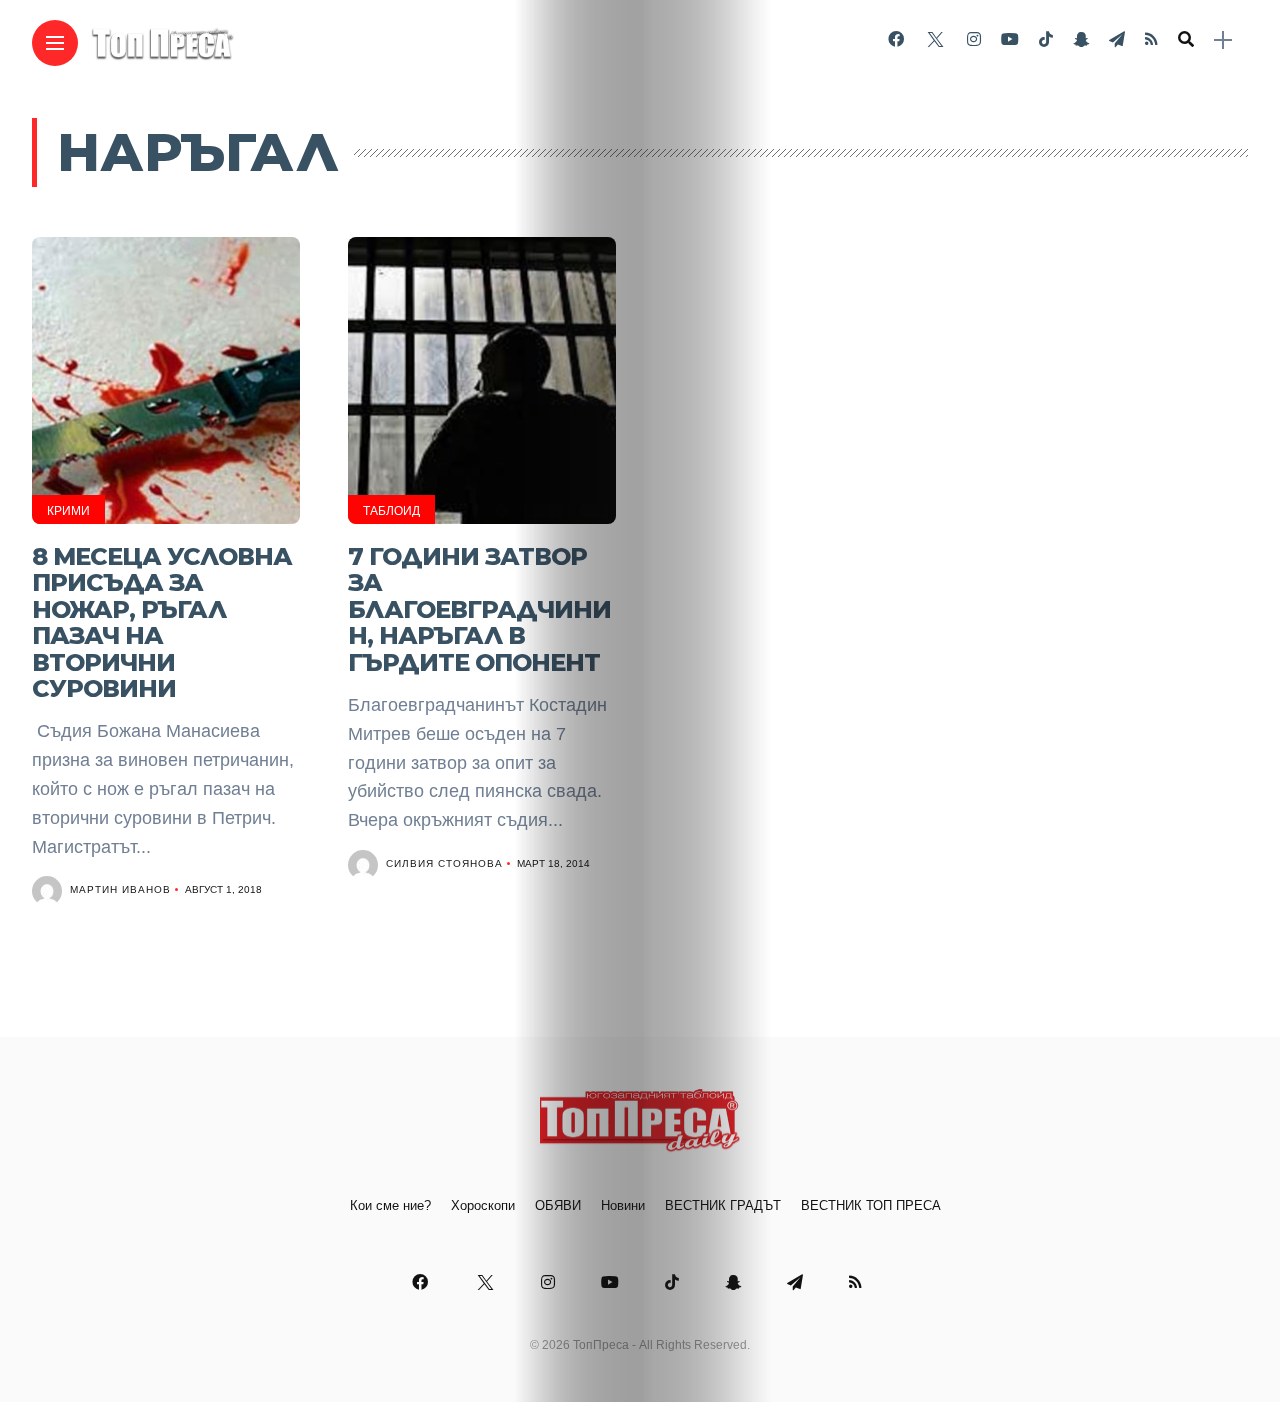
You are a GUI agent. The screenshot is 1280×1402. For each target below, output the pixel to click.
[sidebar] (1223, 40)
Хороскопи (483, 1205)
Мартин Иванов (120, 889)
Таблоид (391, 511)
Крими (68, 511)
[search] (1186, 40)
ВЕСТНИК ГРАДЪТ (723, 1205)
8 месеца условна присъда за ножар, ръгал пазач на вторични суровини (162, 622)
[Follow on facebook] (896, 39)
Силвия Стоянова (444, 863)
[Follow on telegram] (1117, 39)
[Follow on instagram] (974, 39)
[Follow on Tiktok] (1046, 39)
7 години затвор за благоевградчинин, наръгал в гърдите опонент (479, 609)
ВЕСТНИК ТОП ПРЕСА (871, 1205)
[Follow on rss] (1151, 39)
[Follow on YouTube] (1010, 39)
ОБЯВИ (558, 1205)
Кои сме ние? (390, 1205)
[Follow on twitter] (935, 39)
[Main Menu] (55, 43)
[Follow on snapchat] (1081, 39)
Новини (623, 1205)
